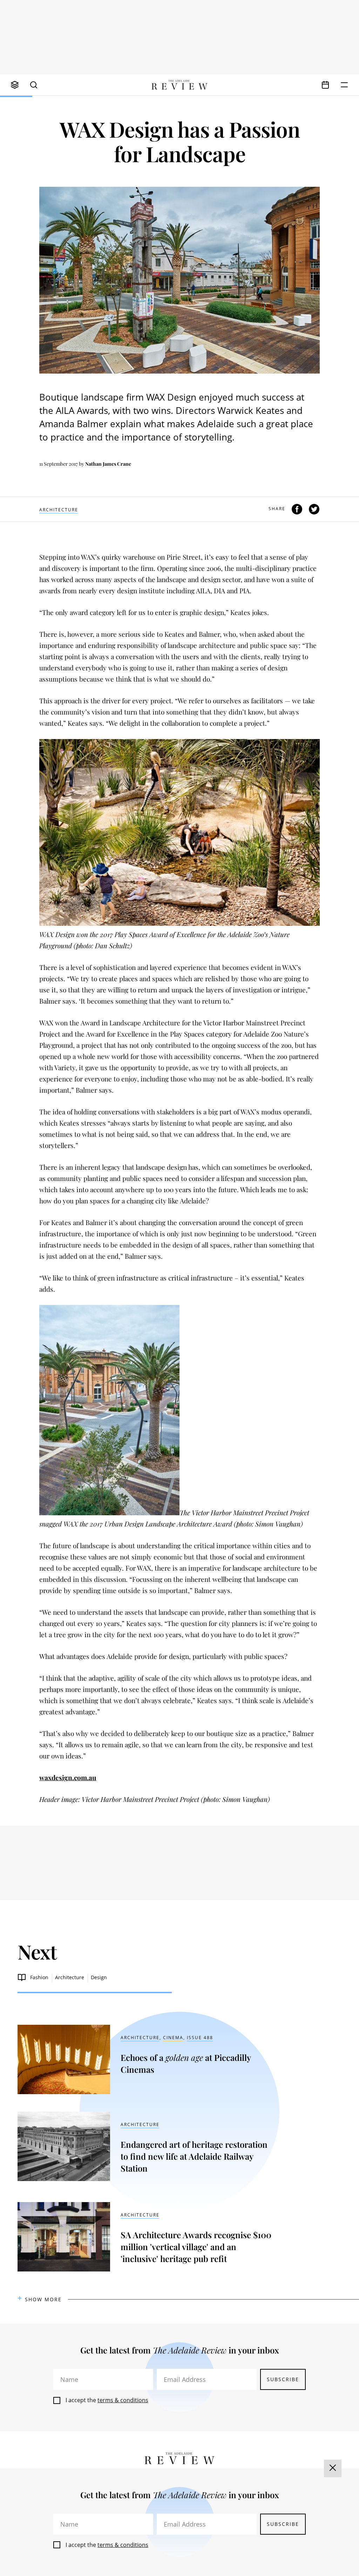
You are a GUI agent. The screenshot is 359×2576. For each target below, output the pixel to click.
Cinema (173, 2038)
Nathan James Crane (108, 464)
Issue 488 (200, 2038)
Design (99, 1977)
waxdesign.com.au (68, 1777)
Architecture (59, 510)
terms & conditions (123, 2400)
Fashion (39, 1977)
